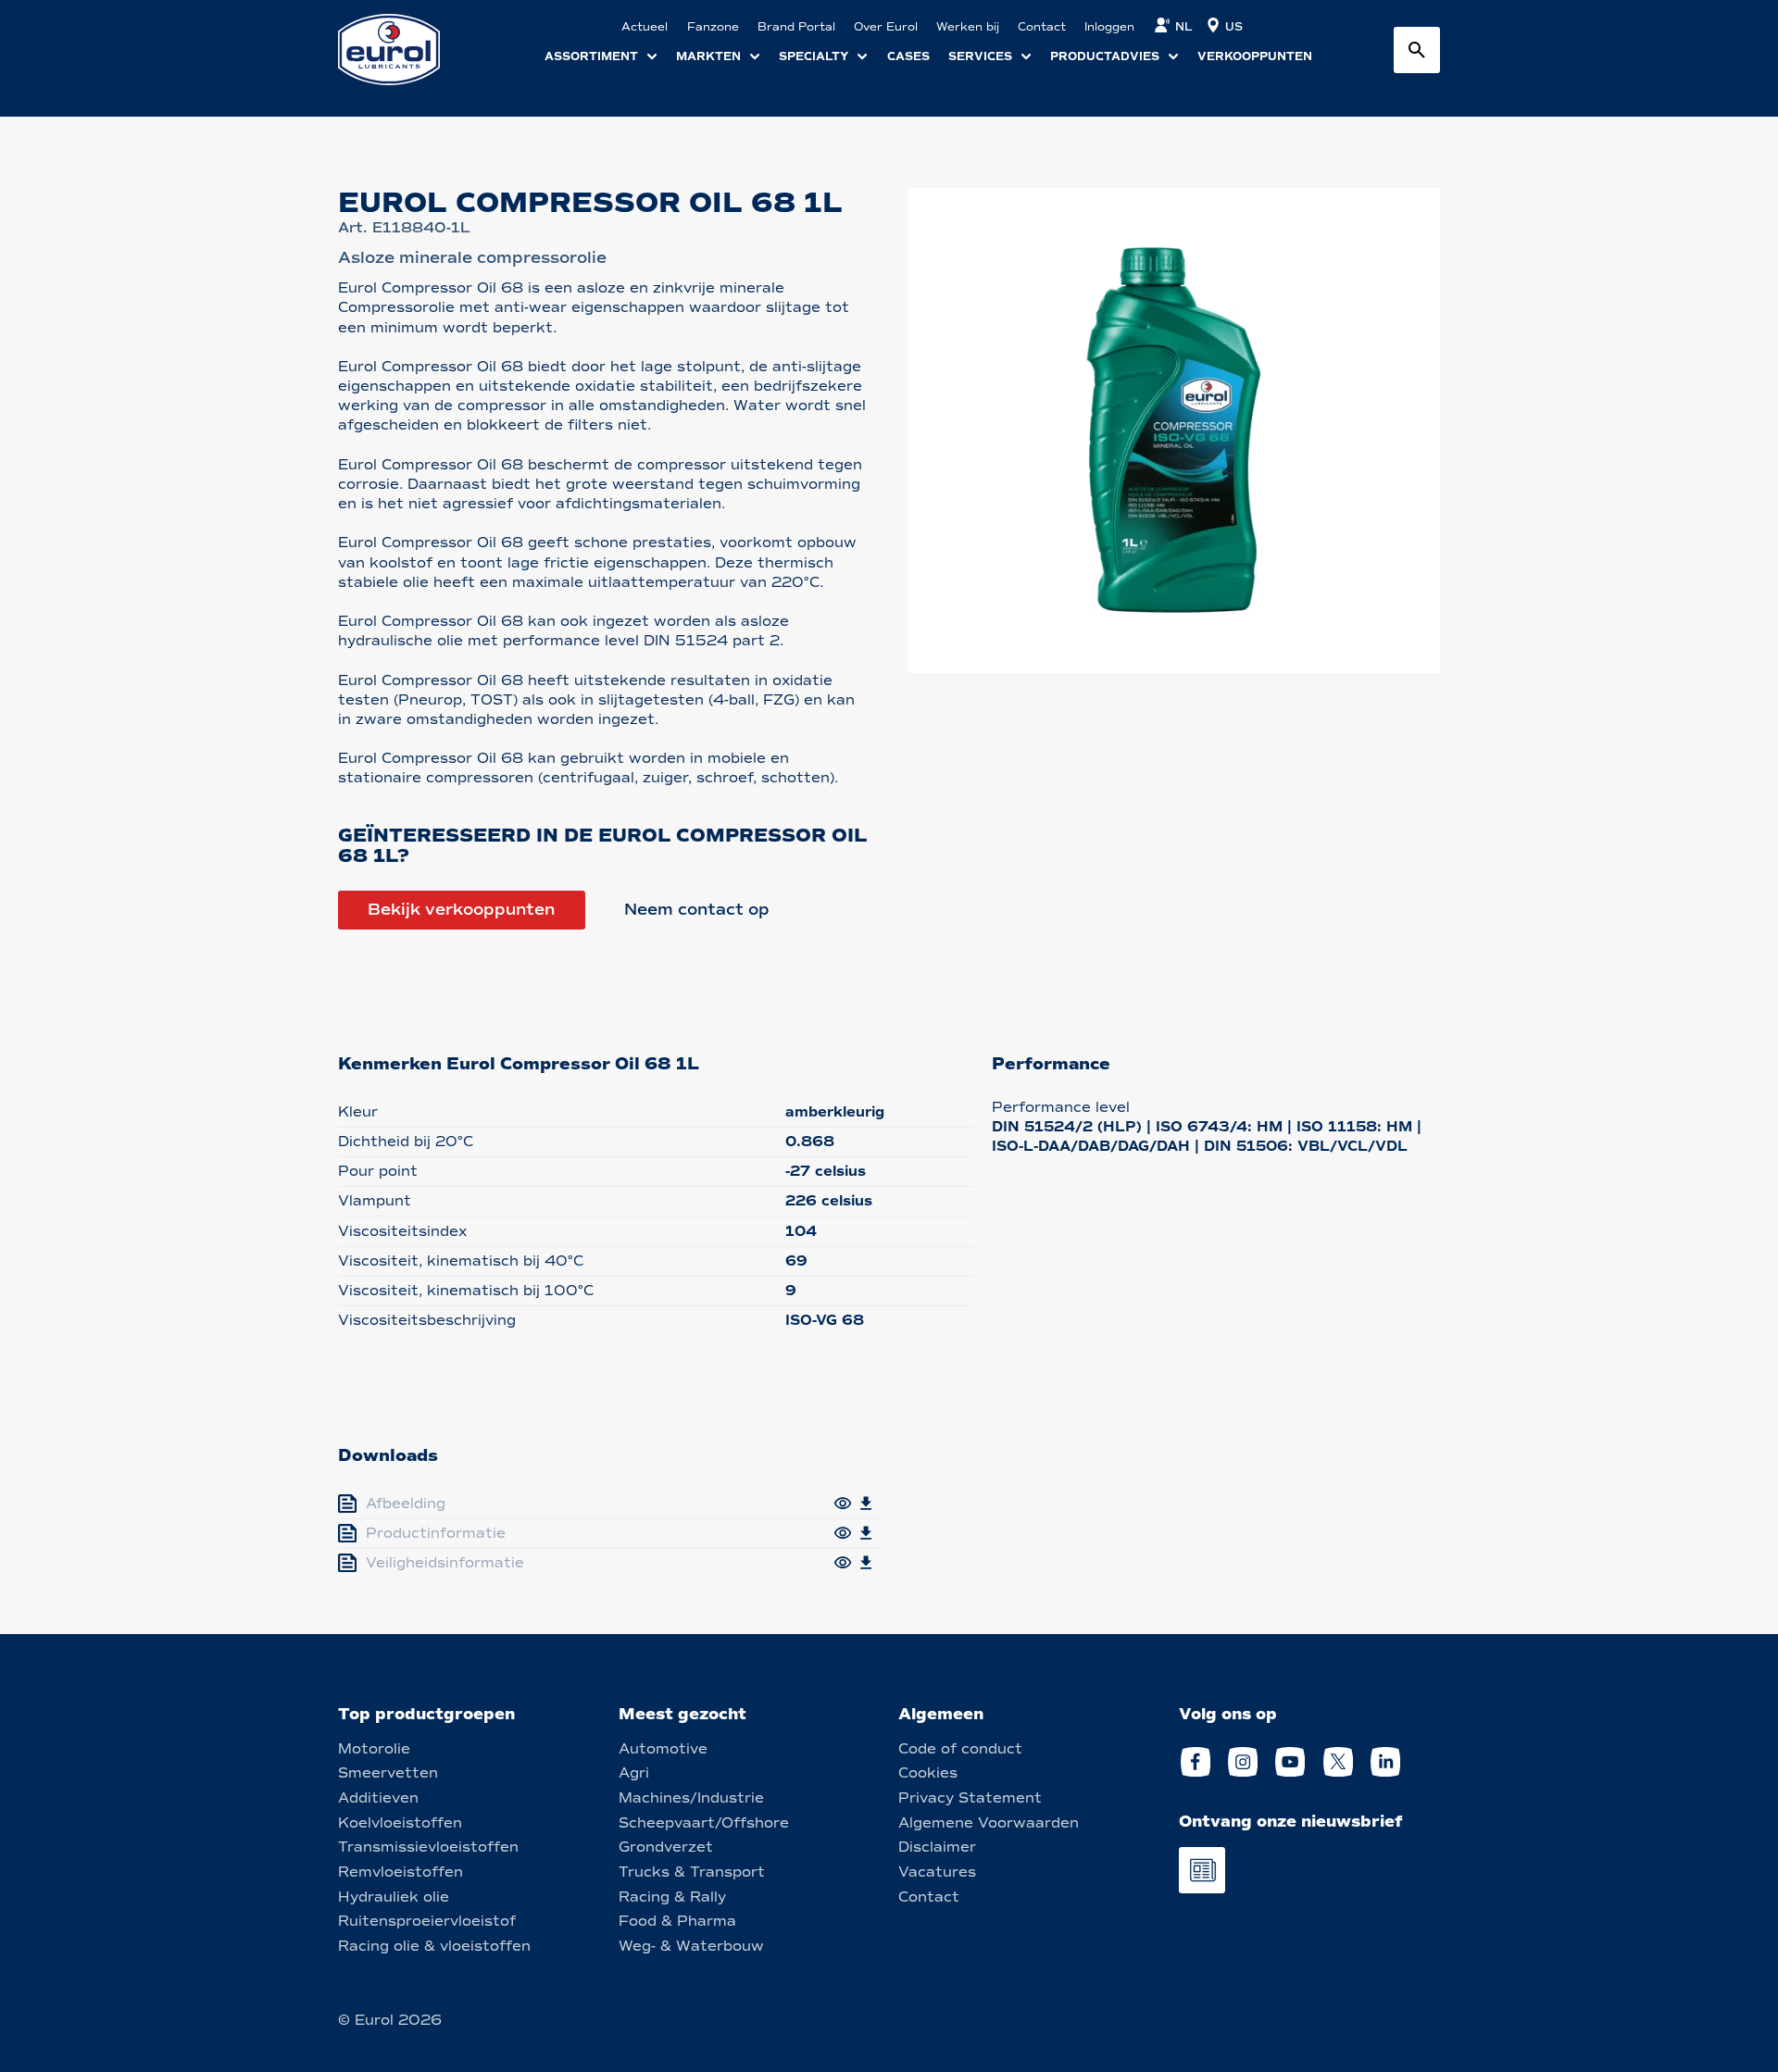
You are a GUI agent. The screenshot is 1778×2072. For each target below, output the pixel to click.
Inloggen (1109, 27)
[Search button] (1417, 50)
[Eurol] (401, 50)
